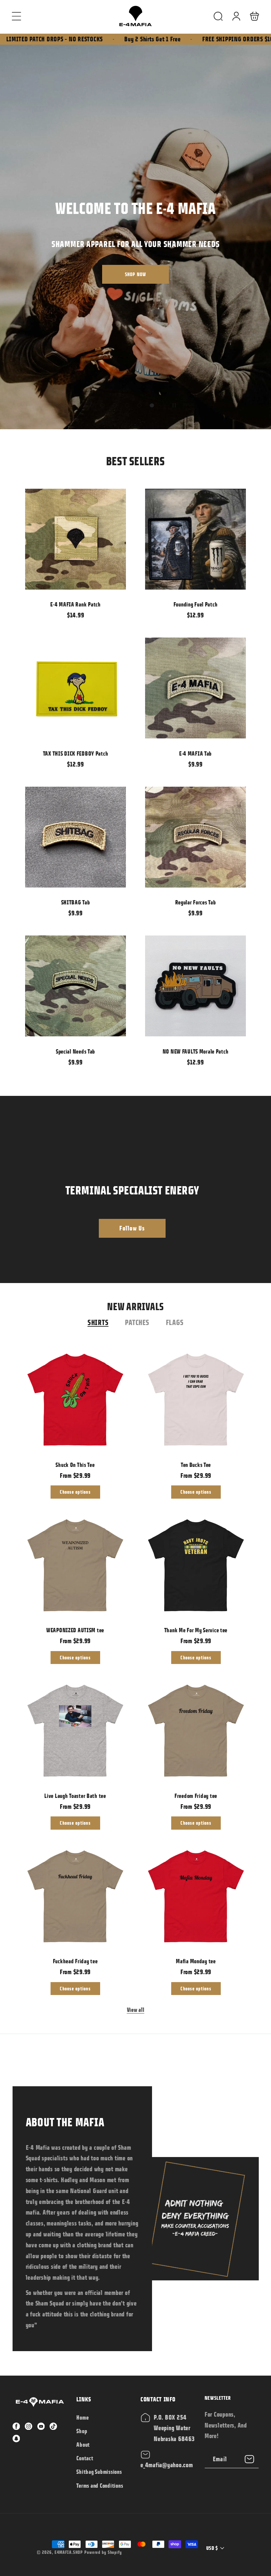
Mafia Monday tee (196, 1896)
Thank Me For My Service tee (196, 1565)
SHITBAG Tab (76, 837)
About (83, 2445)
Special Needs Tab (76, 986)
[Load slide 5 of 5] (152, 405)
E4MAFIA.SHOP (69, 2552)
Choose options (75, 1492)
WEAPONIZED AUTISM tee (75, 1565)
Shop (82, 2431)
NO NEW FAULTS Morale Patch (196, 986)
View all (136, 2010)
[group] (135, 237)
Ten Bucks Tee (196, 1400)
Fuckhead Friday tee (75, 1896)
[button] (17, 16)
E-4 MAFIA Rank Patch (76, 539)
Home (82, 2418)
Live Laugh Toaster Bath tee (75, 1731)
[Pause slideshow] (173, 405)
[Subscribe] (250, 2459)
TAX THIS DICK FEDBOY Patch (76, 688)
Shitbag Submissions (99, 2472)
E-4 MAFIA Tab (196, 688)
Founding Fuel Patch (196, 539)
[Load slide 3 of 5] (127, 405)
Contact (85, 2458)
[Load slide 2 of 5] (115, 405)
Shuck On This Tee (75, 1400)
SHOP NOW (136, 272)
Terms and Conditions (100, 2486)
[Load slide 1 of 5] (102, 405)
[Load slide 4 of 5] (139, 405)
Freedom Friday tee (196, 1731)
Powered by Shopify (103, 2552)
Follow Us (132, 1228)
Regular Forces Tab (196, 837)
